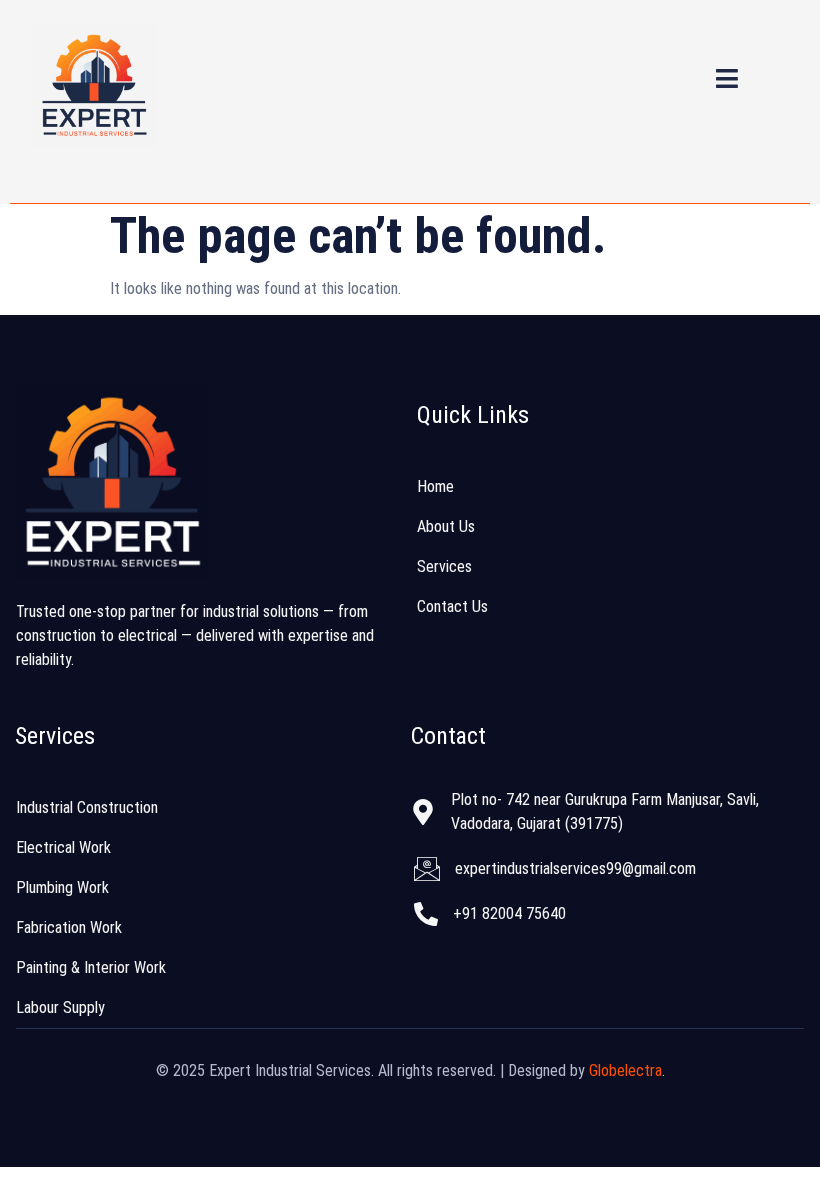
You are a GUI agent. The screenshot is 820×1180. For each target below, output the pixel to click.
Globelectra (625, 1070)
